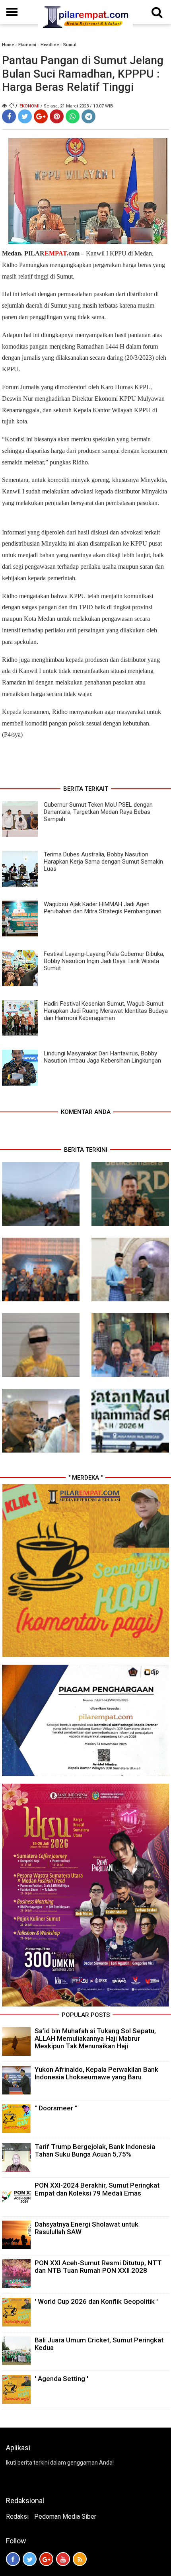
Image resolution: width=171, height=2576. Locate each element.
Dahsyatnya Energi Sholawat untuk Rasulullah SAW (86, 2228)
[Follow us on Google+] (46, 2559)
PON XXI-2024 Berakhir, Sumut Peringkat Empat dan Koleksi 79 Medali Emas (97, 2189)
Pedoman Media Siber (65, 2517)
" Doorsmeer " (56, 2108)
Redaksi (17, 2517)
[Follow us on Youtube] (63, 2559)
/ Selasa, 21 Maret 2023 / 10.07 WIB (77, 106)
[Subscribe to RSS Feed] (80, 2559)
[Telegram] (88, 116)
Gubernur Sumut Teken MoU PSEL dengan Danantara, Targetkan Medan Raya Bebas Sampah (98, 812)
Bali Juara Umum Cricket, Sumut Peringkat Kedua (99, 2344)
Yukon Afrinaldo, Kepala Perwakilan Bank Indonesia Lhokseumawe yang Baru (96, 2073)
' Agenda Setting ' (61, 2379)
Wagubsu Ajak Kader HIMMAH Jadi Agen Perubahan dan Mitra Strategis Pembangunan (103, 908)
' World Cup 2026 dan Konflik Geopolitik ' (96, 2301)
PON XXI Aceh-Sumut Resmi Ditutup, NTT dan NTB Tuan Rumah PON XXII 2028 (98, 2267)
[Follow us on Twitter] (30, 2559)
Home (8, 45)
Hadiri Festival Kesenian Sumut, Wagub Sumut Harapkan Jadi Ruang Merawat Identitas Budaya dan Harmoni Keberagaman (106, 1011)
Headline (50, 45)
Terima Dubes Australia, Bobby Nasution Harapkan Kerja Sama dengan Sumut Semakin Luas (103, 862)
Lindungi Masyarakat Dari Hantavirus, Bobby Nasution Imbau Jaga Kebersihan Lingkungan (102, 1057)
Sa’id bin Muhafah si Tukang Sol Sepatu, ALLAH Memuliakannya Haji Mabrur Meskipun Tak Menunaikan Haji (95, 2038)
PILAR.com (52, 253)
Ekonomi (27, 45)
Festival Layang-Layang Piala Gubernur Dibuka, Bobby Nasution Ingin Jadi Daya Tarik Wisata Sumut (104, 961)
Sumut (70, 45)
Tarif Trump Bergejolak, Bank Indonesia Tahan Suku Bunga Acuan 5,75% (95, 2150)
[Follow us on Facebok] (13, 2559)
